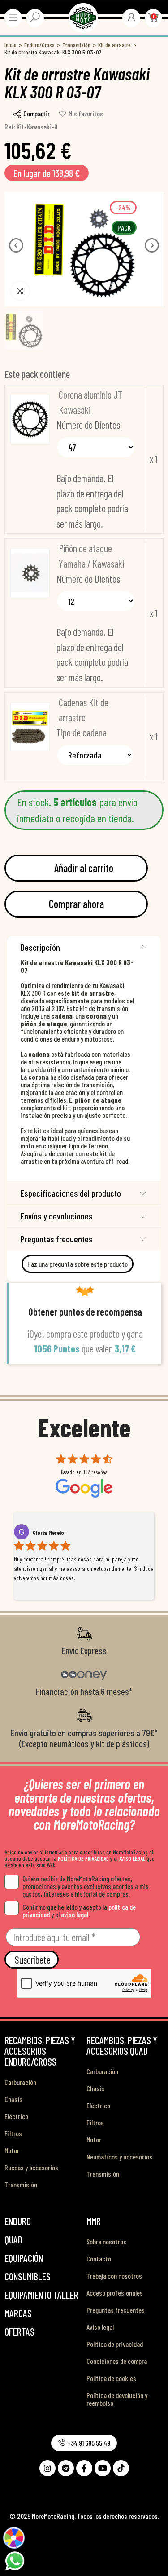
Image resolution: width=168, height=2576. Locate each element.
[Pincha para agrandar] (20, 291)
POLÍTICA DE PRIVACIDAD (83, 1858)
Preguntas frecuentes (57, 1239)
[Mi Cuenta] (131, 17)
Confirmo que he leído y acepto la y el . (79, 1911)
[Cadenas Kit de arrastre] (30, 727)
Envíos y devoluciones (57, 1216)
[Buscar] (35, 17)
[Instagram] (47, 2468)
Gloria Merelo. (49, 1533)
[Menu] (13, 18)
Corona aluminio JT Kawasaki (90, 402)
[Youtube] (103, 2468)
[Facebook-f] (84, 2468)
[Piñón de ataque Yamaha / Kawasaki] (30, 573)
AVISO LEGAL (132, 1858)
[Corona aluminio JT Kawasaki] (30, 419)
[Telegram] (66, 2468)
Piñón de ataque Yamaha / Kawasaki (91, 556)
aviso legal (75, 1914)
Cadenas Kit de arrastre (84, 710)
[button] (16, 245)
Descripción (40, 947)
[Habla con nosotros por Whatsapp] (15, 2560)
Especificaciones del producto (71, 1193)
